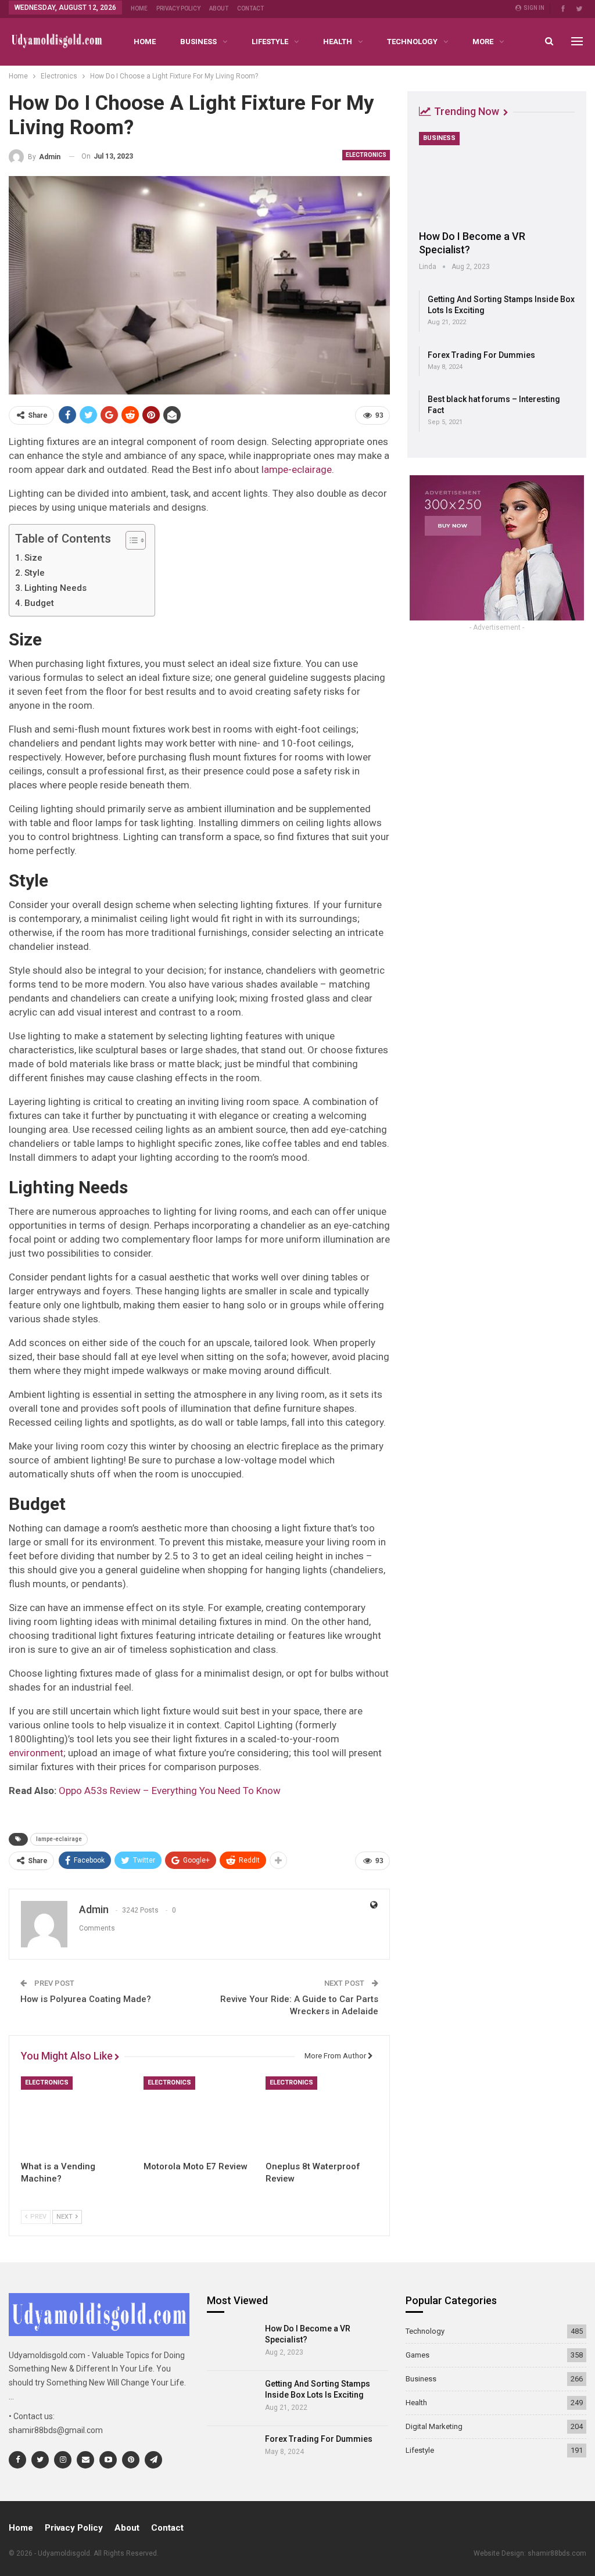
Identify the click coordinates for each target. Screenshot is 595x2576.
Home (139, 8)
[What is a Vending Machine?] (77, 2116)
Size (33, 558)
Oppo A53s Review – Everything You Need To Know (170, 1791)
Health (338, 42)
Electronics (366, 155)
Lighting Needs (55, 588)
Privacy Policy (178, 8)
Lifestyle (270, 42)
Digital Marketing (434, 2426)
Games (417, 2355)
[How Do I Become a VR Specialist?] (497, 177)
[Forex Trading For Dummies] (232, 2453)
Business (198, 42)
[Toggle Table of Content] (130, 540)
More (483, 42)
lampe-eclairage (297, 469)
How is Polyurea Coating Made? (86, 1999)
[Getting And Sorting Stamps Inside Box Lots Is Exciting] (232, 2398)
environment (36, 1753)
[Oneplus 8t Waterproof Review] (322, 2116)
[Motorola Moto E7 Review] (200, 2116)
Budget (39, 603)
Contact (250, 8)
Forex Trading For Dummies (481, 355)
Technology (412, 42)
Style (35, 573)
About (219, 8)
